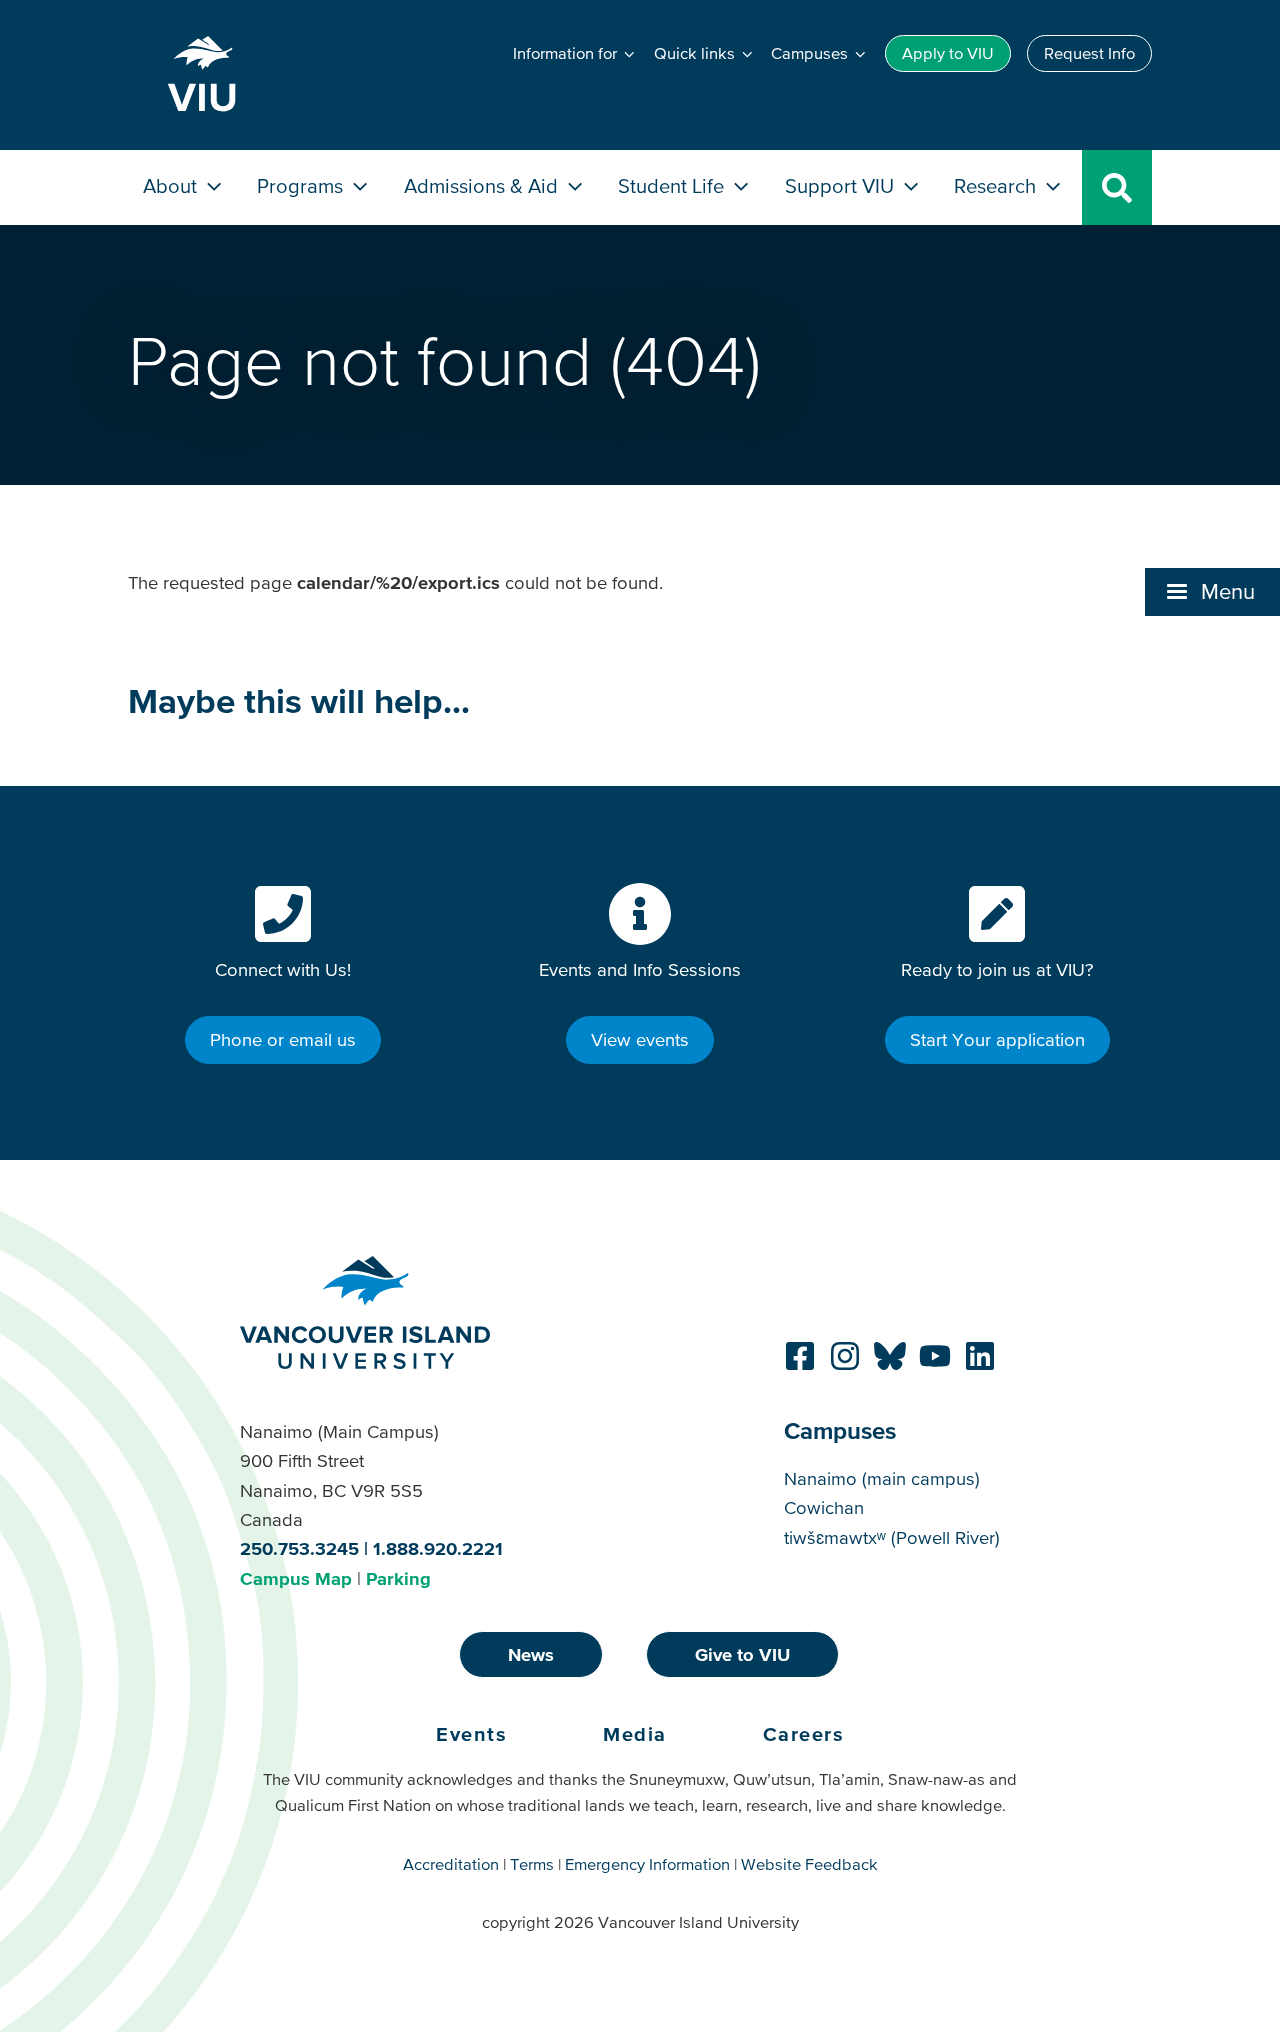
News (531, 1654)
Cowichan (824, 1507)
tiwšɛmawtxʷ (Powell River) (892, 1537)
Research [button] (997, 185)
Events (471, 1734)
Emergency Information (647, 1864)
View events (640, 1039)
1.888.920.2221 (438, 1548)
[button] (1212, 592)
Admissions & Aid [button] (483, 185)
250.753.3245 (299, 1548)
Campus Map (296, 1578)
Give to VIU (742, 1654)
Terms (532, 1864)
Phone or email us (283, 1039)
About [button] (172, 185)
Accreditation (451, 1864)
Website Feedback (809, 1864)
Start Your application (997, 1039)
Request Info (1089, 53)
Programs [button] (302, 185)
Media (635, 1734)
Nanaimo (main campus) (882, 1478)
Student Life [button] (673, 185)
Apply (948, 53)
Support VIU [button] (842, 185)
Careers (804, 1734)
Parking (398, 1578)
